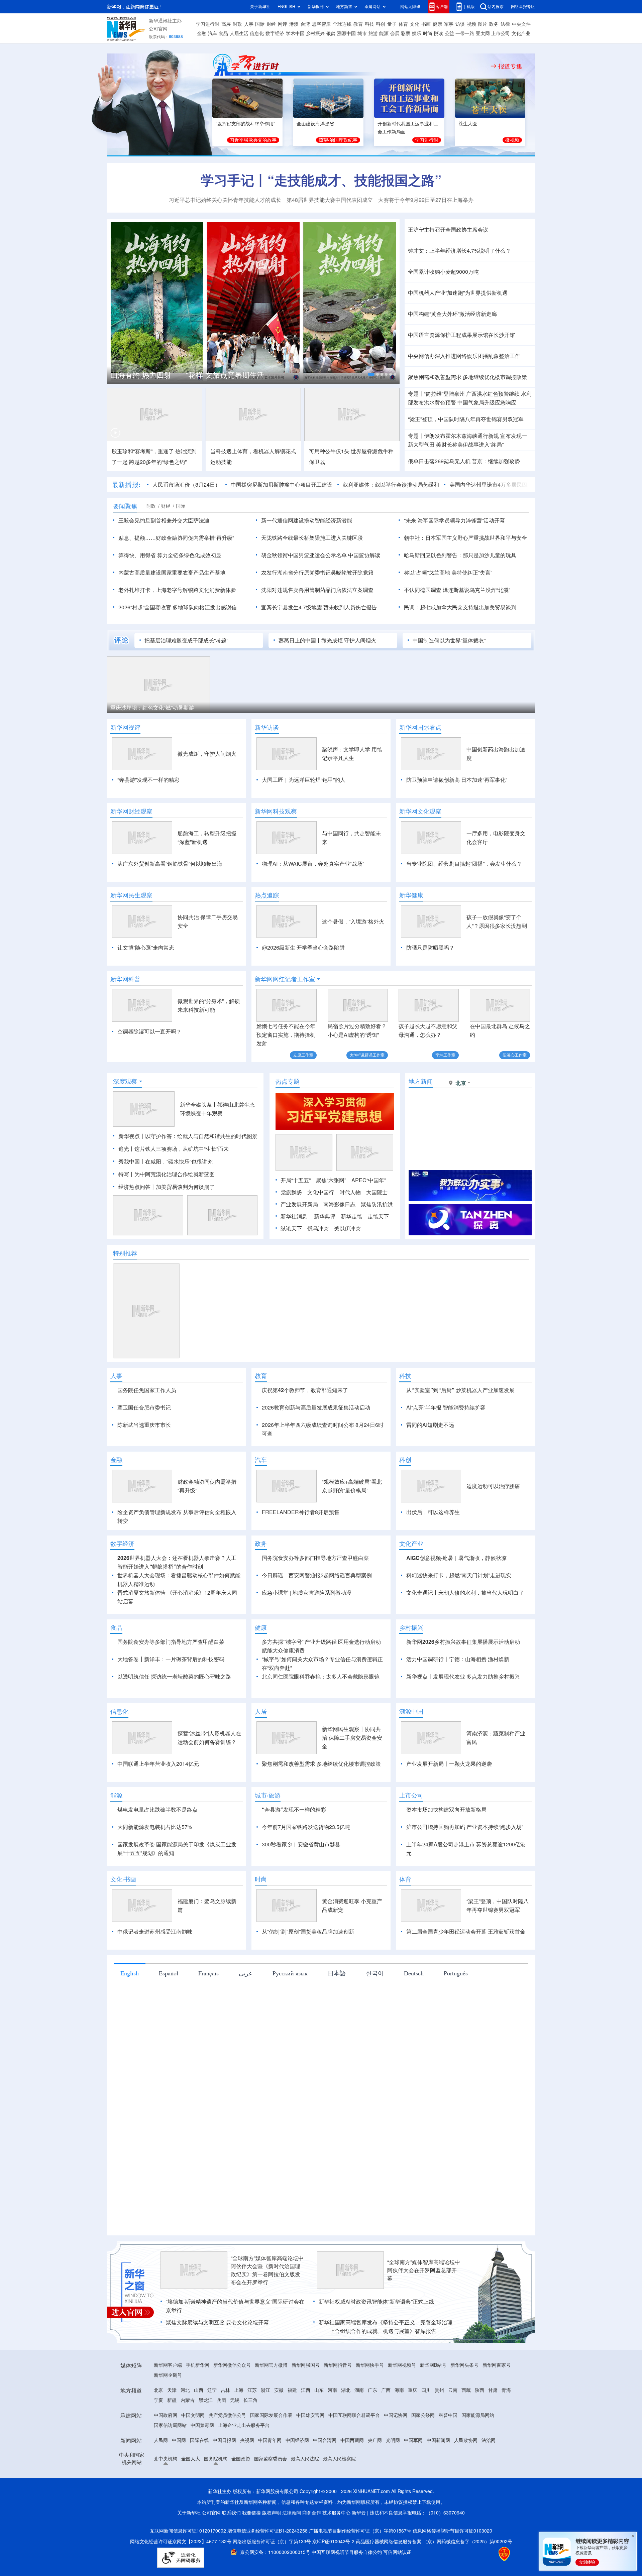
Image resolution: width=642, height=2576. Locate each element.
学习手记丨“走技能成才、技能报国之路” (321, 180)
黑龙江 (206, 2477)
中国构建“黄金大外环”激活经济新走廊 (452, 314)
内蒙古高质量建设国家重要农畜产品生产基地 (172, 573)
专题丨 (416, 394)
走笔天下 (378, 1255)
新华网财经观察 (131, 811)
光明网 (393, 2517)
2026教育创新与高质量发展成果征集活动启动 (316, 1446)
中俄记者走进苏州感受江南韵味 (155, 2008)
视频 (471, 24)
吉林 (225, 2467)
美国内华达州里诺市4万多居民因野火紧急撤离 (504, 485)
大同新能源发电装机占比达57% (155, 1904)
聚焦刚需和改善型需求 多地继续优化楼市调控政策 (467, 377)
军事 (449, 24)
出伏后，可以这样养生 (433, 1589)
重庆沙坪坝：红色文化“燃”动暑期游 (152, 708)
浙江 (265, 2467)
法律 (505, 24)
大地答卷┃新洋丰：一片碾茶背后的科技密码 (171, 1736)
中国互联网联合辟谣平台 (354, 2492)
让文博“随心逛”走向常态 (146, 948)
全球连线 (342, 24)
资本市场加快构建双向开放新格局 (446, 1886)
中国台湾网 (325, 2517)
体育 (403, 24)
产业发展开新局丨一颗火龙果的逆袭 (449, 1841)
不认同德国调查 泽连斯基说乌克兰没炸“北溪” (457, 590)
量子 (392, 24)
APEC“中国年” (369, 1219)
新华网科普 (125, 979)
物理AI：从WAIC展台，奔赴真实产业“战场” (313, 864)
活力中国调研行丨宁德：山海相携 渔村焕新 (458, 1736)
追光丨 (126, 1187)
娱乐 (417, 33)
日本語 (337, 2050)
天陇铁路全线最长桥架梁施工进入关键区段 (312, 538)
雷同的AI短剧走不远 (430, 1463)
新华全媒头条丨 (199, 1143)
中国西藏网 (352, 2517)
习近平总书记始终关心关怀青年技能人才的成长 (225, 200)
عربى (246, 2050)
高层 (226, 24)
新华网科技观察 (276, 811)
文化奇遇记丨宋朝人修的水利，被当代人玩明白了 (465, 1670)
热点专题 (288, 1120)
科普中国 (448, 2492)
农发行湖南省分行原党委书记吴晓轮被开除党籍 (317, 573)
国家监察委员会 (271, 2536)
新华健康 (411, 895)
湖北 (346, 2467)
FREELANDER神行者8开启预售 (301, 1589)
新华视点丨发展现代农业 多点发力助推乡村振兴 (463, 1753)
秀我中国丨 (132, 1200)
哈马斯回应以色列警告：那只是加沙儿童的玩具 (460, 555)
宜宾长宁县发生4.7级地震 (292, 607)
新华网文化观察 (420, 811)
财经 (271, 24)
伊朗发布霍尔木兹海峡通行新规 (461, 436)
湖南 (359, 2467)
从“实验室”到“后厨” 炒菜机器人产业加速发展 (460, 1429)
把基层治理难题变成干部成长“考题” (186, 640)
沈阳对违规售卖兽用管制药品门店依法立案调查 (317, 590)
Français (208, 2050)
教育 (358, 24)
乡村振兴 (315, 33)
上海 (239, 2467)
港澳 (294, 24)
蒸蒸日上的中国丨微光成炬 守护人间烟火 (327, 640)
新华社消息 (294, 1255)
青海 (506, 2467)
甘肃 (493, 2467)
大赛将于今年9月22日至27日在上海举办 (426, 200)
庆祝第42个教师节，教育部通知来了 (305, 1429)
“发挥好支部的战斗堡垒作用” (245, 124)
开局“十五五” (296, 1219)
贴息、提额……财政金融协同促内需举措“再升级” (176, 538)
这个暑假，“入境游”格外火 (353, 922)
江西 (306, 2467)
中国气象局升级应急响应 (487, 402)
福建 (292, 2467)
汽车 (213, 33)
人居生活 (239, 33)
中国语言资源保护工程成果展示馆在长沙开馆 (461, 335)
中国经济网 (297, 2517)
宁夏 (158, 2477)
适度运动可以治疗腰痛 (493, 1563)
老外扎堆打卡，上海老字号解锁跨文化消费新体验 (177, 590)
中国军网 (413, 2517)
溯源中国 (346, 33)
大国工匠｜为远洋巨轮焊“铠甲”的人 (304, 780)
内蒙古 (188, 2477)
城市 (362, 33)
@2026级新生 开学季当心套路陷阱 (303, 948)
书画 (426, 24)
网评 (283, 24)
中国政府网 (166, 2492)
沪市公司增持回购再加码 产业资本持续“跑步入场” (465, 1904)
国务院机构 (216, 2536)
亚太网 (483, 33)
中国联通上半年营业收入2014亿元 (158, 1841)
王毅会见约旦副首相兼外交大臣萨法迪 (164, 520)
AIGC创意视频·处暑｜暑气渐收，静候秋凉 (456, 1635)
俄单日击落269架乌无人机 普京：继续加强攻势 (464, 461)
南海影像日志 (339, 1243)
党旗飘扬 (291, 1231)
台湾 (305, 24)
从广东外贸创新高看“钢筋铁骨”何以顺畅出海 (170, 864)
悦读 (438, 33)
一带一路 (465, 33)
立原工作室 (303, 1055)
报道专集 (510, 66)
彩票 (406, 33)
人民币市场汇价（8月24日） (186, 485)
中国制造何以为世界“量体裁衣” (449, 640)
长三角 (250, 2477)
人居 (261, 1788)
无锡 (235, 2477)
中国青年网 (270, 2517)
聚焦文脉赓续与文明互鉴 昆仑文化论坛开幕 (217, 2399)
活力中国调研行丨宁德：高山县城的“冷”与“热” (185, 375)
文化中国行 (321, 1231)
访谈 (460, 24)
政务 (494, 24)
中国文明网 (193, 2492)
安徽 (279, 2467)
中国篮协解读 (364, 555)
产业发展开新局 (299, 1243)
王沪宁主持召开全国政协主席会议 (448, 230)
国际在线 (199, 2517)
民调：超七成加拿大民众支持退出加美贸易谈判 (460, 607)
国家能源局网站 (478, 2492)
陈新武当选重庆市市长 (144, 1463)
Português (456, 2050)
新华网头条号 (464, 2442)
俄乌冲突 (318, 1267)
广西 (386, 2467)
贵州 (439, 2467)
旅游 (373, 33)
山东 (319, 2467)
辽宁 (212, 2467)
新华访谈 (267, 727)
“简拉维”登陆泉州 (444, 394)
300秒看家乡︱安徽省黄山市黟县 (301, 1921)
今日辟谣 (273, 1652)
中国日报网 (224, 2517)
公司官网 (158, 29)
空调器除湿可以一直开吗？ (149, 1031)
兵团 (221, 2477)
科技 (369, 24)
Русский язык (290, 2050)
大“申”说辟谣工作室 (367, 1055)
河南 (332, 2467)
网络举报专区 (523, 7)
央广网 (375, 2517)
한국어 (375, 2050)
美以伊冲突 (347, 1267)
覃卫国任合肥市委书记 (144, 1446)
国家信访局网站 (170, 2502)
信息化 (257, 33)
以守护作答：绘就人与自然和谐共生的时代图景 (201, 1175)
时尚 (428, 33)
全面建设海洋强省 (315, 124)
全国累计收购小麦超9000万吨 (443, 272)
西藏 (466, 2467)
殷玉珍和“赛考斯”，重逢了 (143, 451)
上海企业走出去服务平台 (244, 2502)
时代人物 (350, 1231)
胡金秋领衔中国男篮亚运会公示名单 (304, 555)
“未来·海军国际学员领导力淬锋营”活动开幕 (454, 520)
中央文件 (521, 24)
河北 (185, 2467)
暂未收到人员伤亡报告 (350, 607)
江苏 (252, 2467)
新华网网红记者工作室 (285, 979)
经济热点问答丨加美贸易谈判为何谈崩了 (167, 1225)
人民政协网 (466, 2517)
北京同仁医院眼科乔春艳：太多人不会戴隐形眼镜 (321, 1753)
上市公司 (501, 33)
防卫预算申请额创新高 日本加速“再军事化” (457, 780)
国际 (260, 24)
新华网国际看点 (420, 727)
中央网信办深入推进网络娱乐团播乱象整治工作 (464, 356)
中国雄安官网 (310, 2492)
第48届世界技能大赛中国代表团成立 (330, 200)
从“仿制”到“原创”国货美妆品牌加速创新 (308, 2008)
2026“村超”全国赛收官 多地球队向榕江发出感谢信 (178, 607)
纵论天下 (291, 1267)
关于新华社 (260, 7)
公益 (449, 33)
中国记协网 (396, 2492)
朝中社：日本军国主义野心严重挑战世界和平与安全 (465, 538)
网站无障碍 (410, 7)
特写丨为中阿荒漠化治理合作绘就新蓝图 (167, 1213)
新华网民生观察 (131, 895)
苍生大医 (468, 124)
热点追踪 (267, 895)
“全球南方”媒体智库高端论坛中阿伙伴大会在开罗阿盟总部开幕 (424, 2347)
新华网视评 (125, 727)
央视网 (247, 2517)
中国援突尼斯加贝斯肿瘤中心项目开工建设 (282, 485)
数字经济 (275, 33)
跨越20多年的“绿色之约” (158, 462)
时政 (237, 24)
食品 (223, 33)
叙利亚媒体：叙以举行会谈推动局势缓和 (391, 485)
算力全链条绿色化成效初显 (189, 555)
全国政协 (241, 2536)
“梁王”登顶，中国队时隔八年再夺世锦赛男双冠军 (466, 419)
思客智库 (321, 24)
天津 (172, 2467)
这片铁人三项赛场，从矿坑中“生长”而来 (182, 1187)
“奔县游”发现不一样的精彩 (148, 780)
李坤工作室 (445, 1055)
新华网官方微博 (271, 2442)
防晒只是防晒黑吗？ (430, 948)
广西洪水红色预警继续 (493, 394)
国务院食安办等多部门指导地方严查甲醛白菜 (315, 1635)
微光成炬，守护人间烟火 (207, 754)
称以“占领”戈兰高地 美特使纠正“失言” (448, 573)
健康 (437, 24)
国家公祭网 (423, 2492)
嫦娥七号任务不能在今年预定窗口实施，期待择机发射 (286, 1035)
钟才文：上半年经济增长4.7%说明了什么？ (459, 251)
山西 (199, 2467)
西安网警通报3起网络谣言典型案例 (330, 1652)
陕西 (479, 2467)
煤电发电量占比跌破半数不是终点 (157, 1886)
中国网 (179, 2517)
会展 (395, 33)
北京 (158, 2467)
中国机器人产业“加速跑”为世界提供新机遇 (458, 293)
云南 (453, 2467)
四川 (426, 2467)
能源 (384, 33)
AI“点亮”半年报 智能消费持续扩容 (446, 1446)
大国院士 (377, 1231)
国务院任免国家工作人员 (147, 1429)
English (130, 2050)
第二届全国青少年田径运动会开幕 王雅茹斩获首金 (466, 2008)
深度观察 (125, 1120)
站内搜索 (496, 7)
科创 (381, 24)
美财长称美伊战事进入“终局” (470, 445)
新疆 (172, 2477)
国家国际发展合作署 (271, 2492)
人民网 (161, 2517)
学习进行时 (208, 24)
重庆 (413, 2467)
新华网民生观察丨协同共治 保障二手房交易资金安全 (352, 1815)
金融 (202, 33)
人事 (249, 24)
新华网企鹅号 (168, 2452)
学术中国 (295, 33)
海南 (399, 2467)
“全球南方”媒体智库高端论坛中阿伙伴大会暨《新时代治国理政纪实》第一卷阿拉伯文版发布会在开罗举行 (267, 2347)
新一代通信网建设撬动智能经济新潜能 (307, 520)
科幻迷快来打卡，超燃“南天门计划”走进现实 (459, 1652)
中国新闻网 (438, 2517)
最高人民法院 (305, 2536)
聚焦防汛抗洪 (377, 1243)
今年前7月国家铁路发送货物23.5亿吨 (306, 1904)
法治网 (489, 2517)
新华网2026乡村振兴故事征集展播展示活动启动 (463, 1719)
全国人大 (191, 2536)
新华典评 (325, 1255)
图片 (483, 24)
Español (169, 2050)
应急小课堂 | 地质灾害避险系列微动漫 (307, 1670)
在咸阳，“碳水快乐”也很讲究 (179, 1200)
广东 (372, 2467)
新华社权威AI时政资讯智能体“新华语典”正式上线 (376, 2378)
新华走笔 (351, 1255)
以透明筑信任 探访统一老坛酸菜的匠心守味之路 (174, 1753)
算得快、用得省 (137, 555)
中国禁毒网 (202, 2502)
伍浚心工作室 (515, 1055)
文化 (415, 24)
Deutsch (414, 2050)
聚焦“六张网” (331, 1219)
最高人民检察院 (339, 2536)
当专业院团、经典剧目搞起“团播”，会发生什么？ (464, 864)
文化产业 (521, 33)
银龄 (331, 33)
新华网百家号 (497, 2442)
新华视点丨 (132, 1175)
